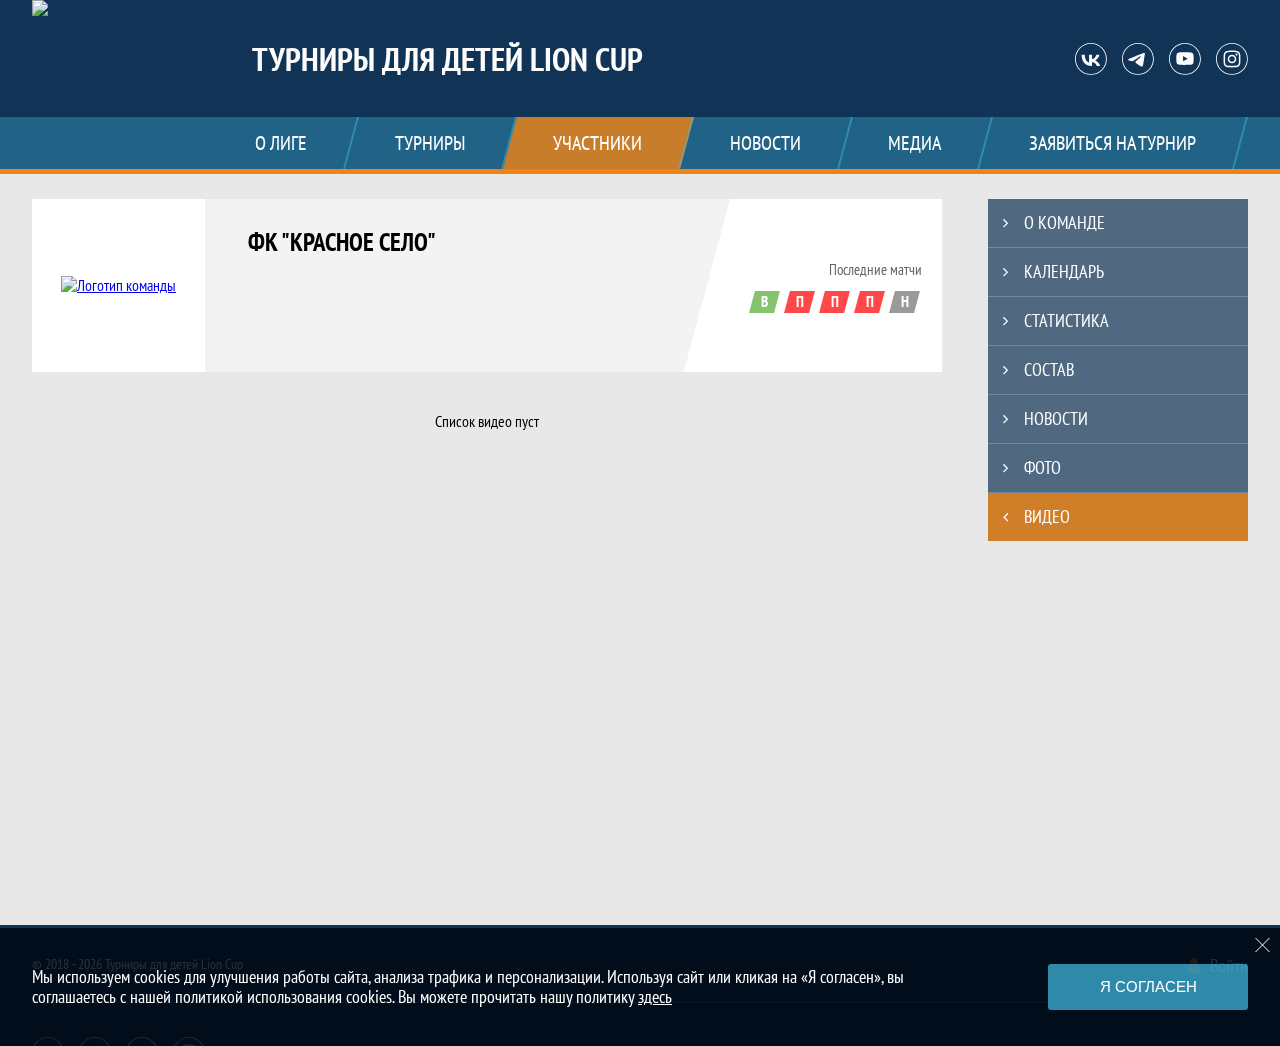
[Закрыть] (1263, 945)
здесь (655, 996)
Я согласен (1148, 986)
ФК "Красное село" (342, 242)
